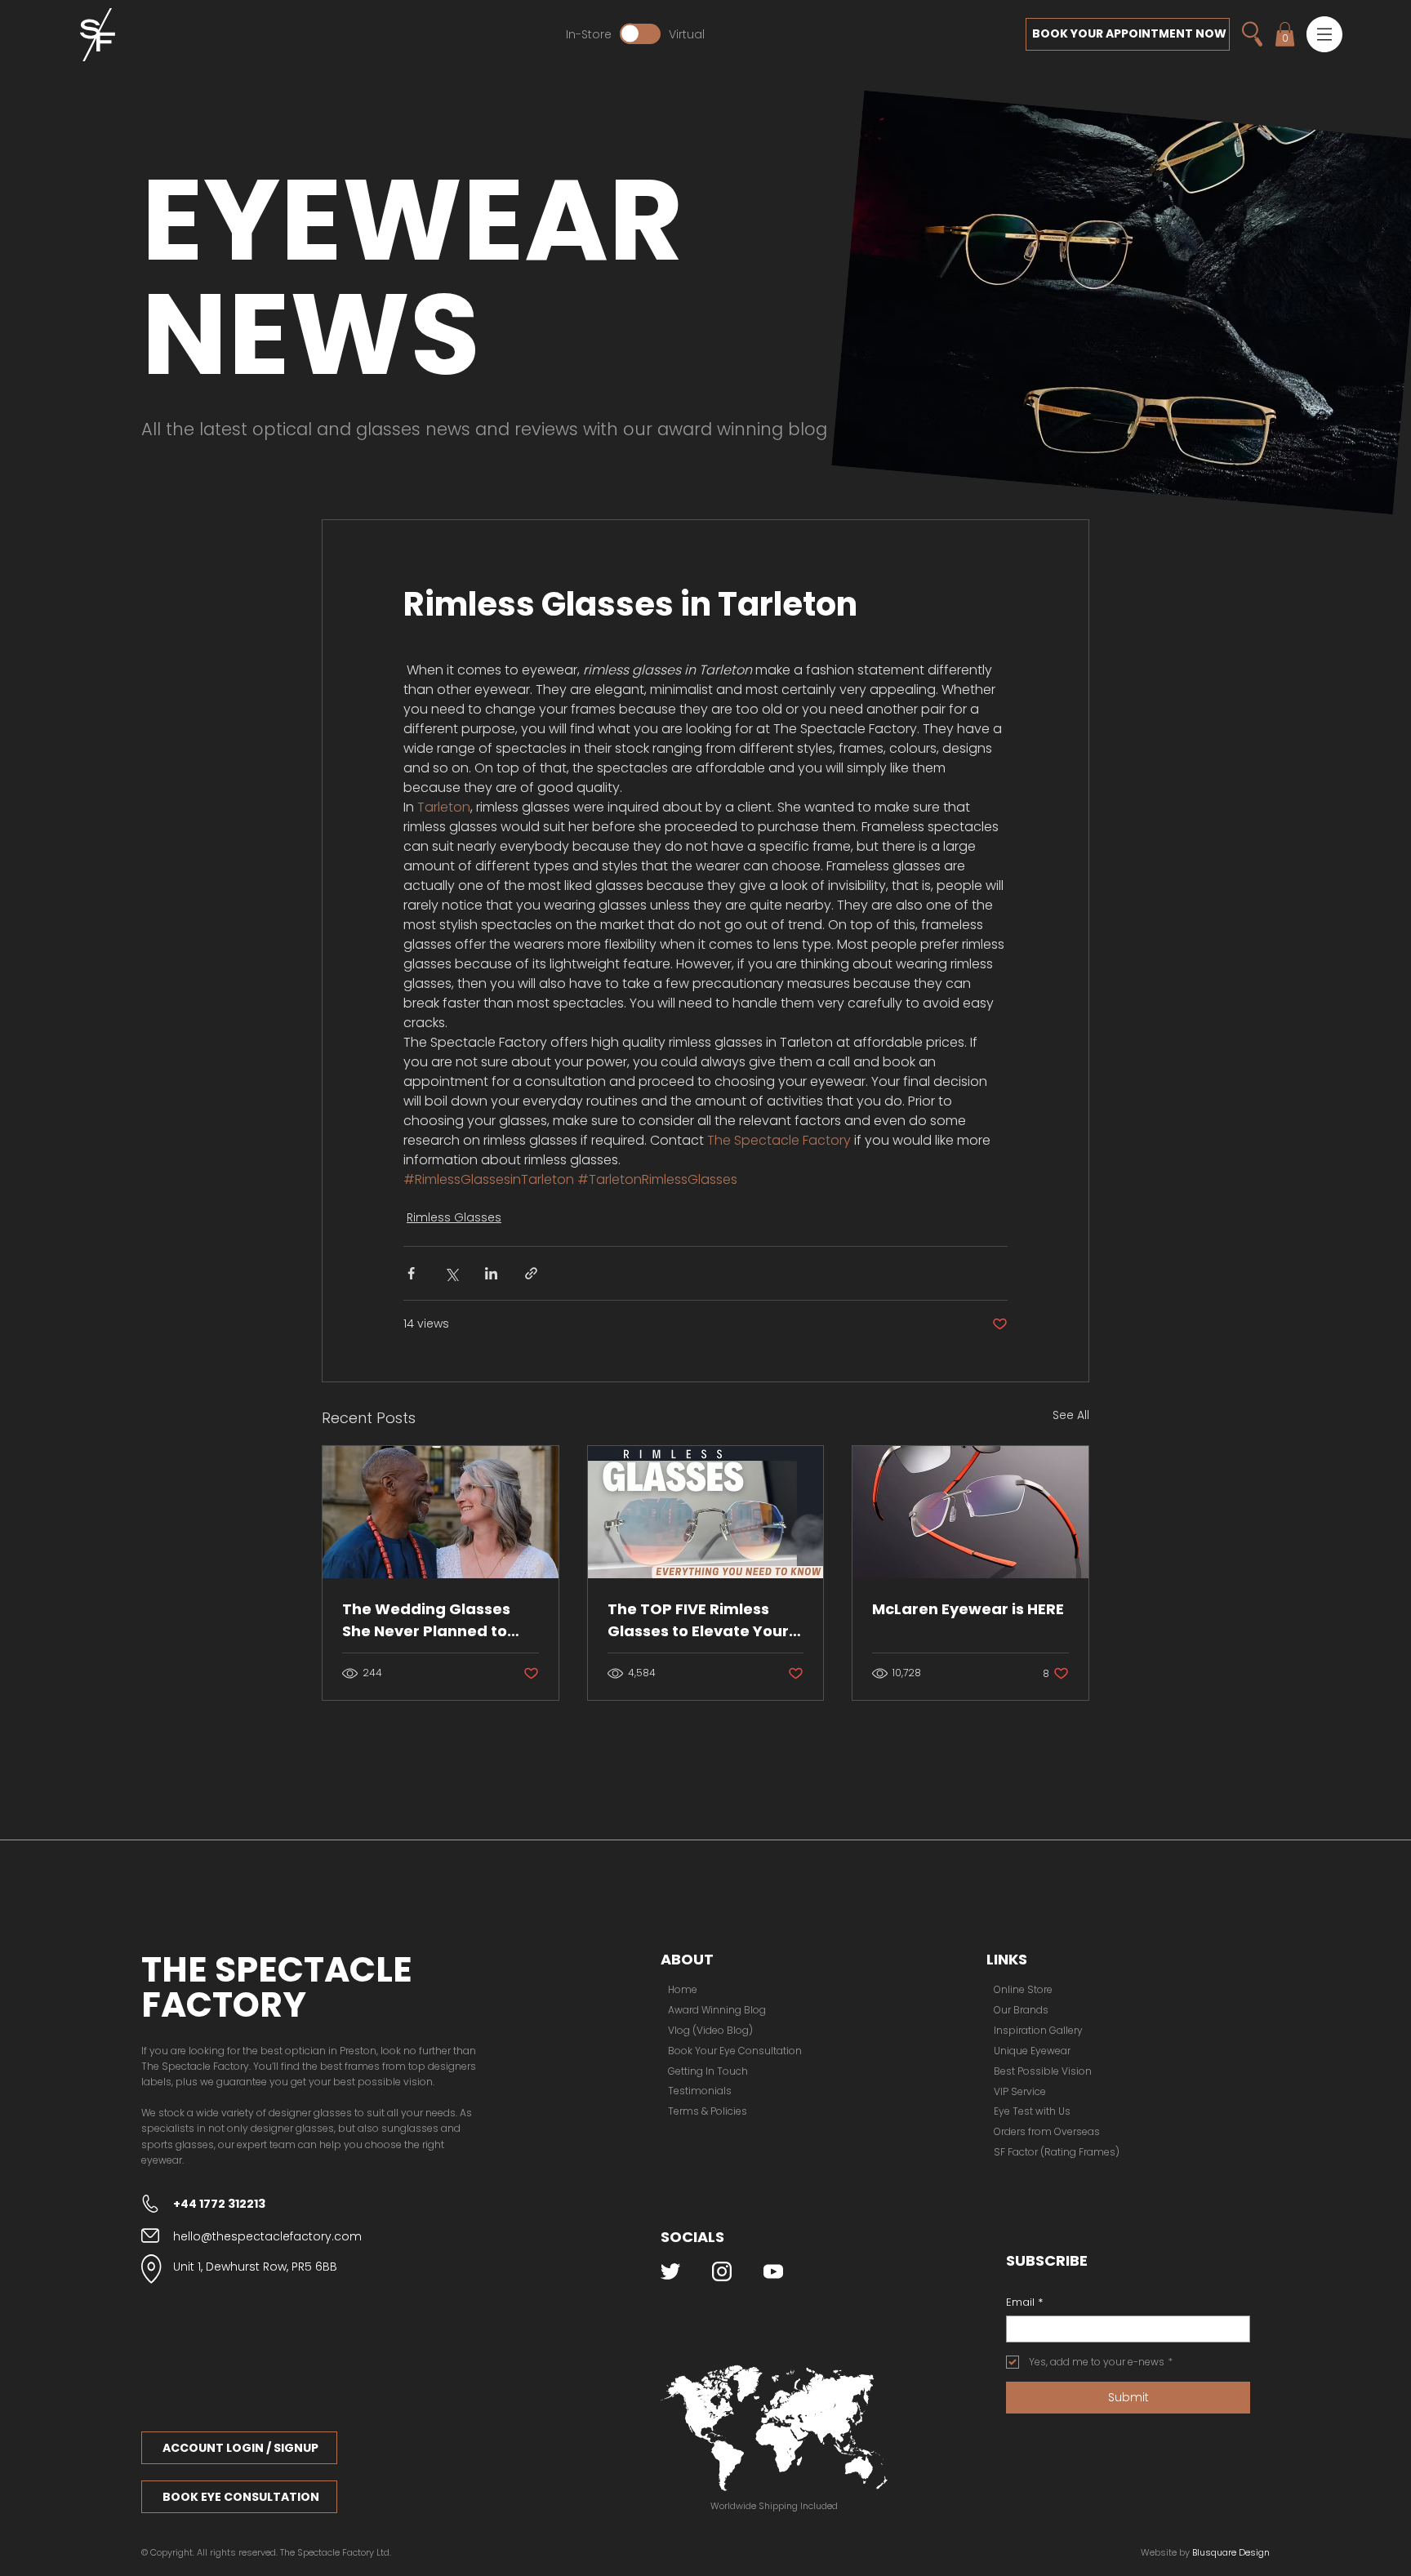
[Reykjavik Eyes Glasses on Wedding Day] (441, 1512)
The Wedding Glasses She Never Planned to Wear (426, 1620)
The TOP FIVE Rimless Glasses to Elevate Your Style (698, 1620)
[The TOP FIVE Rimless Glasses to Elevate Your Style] (706, 1512)
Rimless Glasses (454, 1217)
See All (1071, 1415)
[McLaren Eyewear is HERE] (970, 1512)
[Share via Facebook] (411, 1273)
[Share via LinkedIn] (491, 1273)
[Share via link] (531, 1273)
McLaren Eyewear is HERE (968, 1609)
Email (1024, 2302)
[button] (1324, 34)
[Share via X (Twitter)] (451, 1273)
